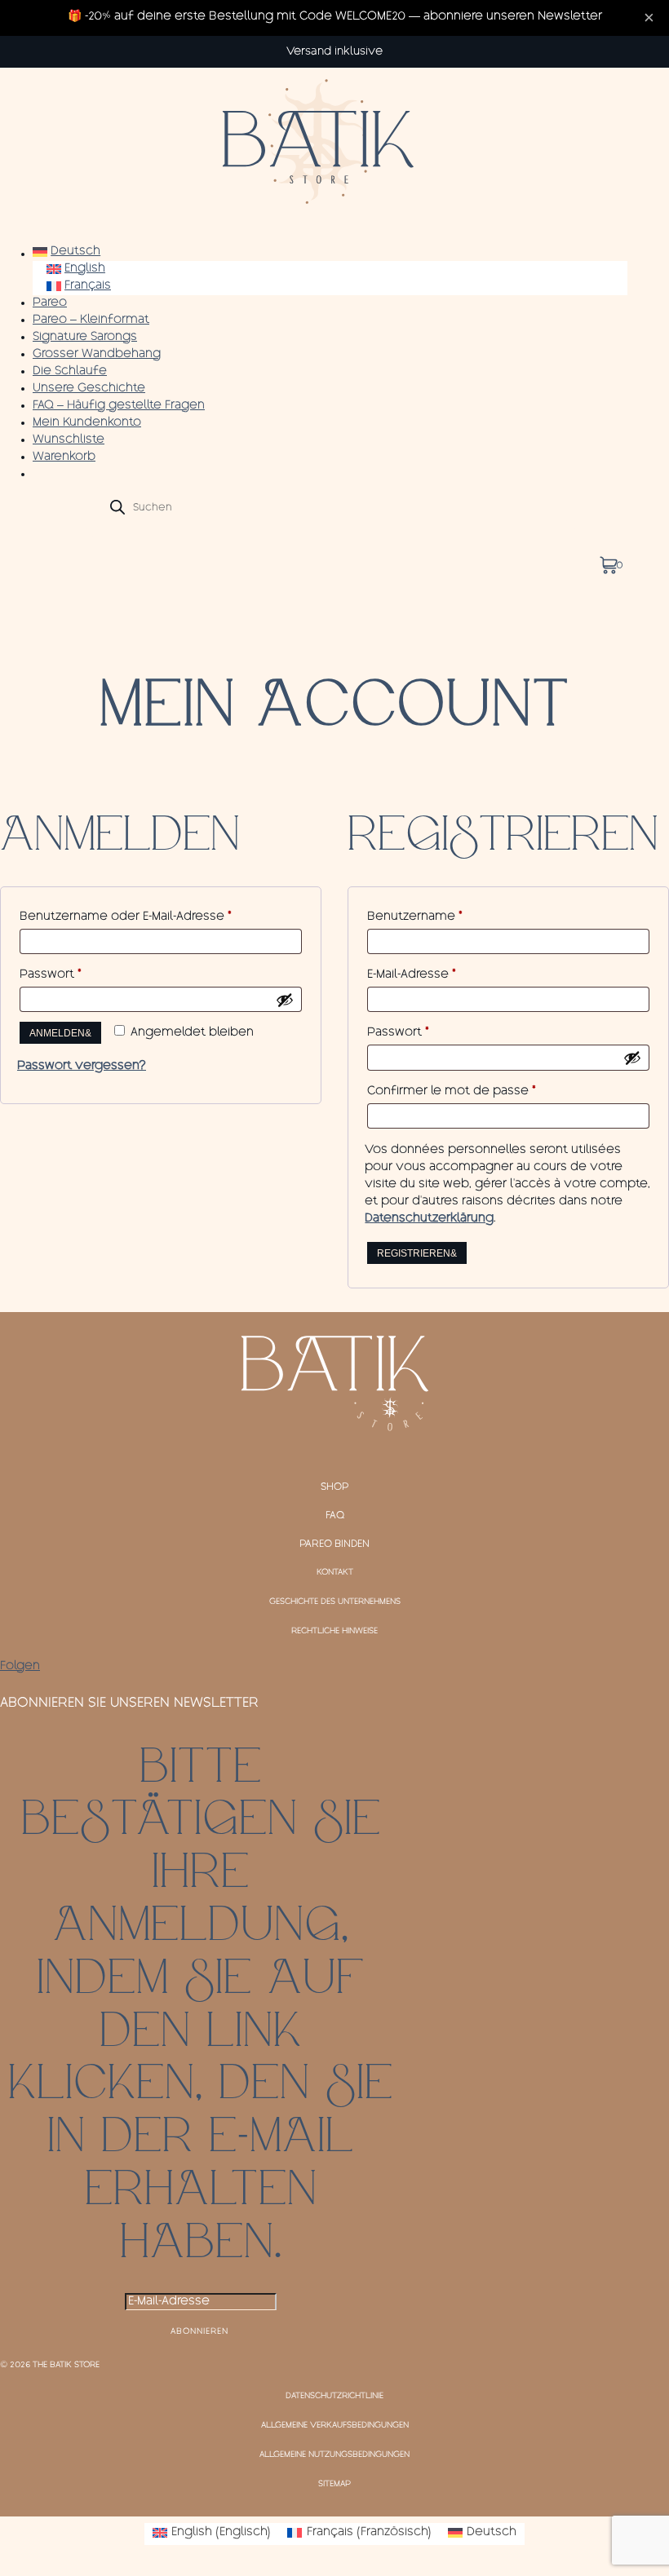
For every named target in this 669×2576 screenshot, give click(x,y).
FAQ (335, 1516)
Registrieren (414, 1253)
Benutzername (448, 917)
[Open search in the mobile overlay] (330, 507)
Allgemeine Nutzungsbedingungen (334, 2455)
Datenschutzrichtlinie (334, 2397)
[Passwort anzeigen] (285, 1000)
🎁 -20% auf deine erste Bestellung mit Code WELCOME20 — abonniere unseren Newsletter (335, 17)
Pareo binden (334, 1544)
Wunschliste (69, 440)
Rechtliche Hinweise (334, 1632)
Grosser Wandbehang (97, 355)
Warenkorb (64, 457)
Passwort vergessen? (82, 1067)
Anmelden (57, 1033)
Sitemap (334, 2485)
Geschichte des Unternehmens (335, 1602)
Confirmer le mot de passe (452, 1092)
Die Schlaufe (70, 372)
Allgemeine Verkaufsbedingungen (335, 2426)
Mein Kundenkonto (87, 423)
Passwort (84, 975)
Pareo (50, 303)
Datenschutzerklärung (429, 1219)
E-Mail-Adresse (445, 975)
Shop (334, 1487)
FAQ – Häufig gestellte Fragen (119, 406)
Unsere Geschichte (89, 389)
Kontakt (335, 1573)
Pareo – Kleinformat (91, 320)
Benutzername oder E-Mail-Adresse (159, 917)
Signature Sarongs (85, 338)
